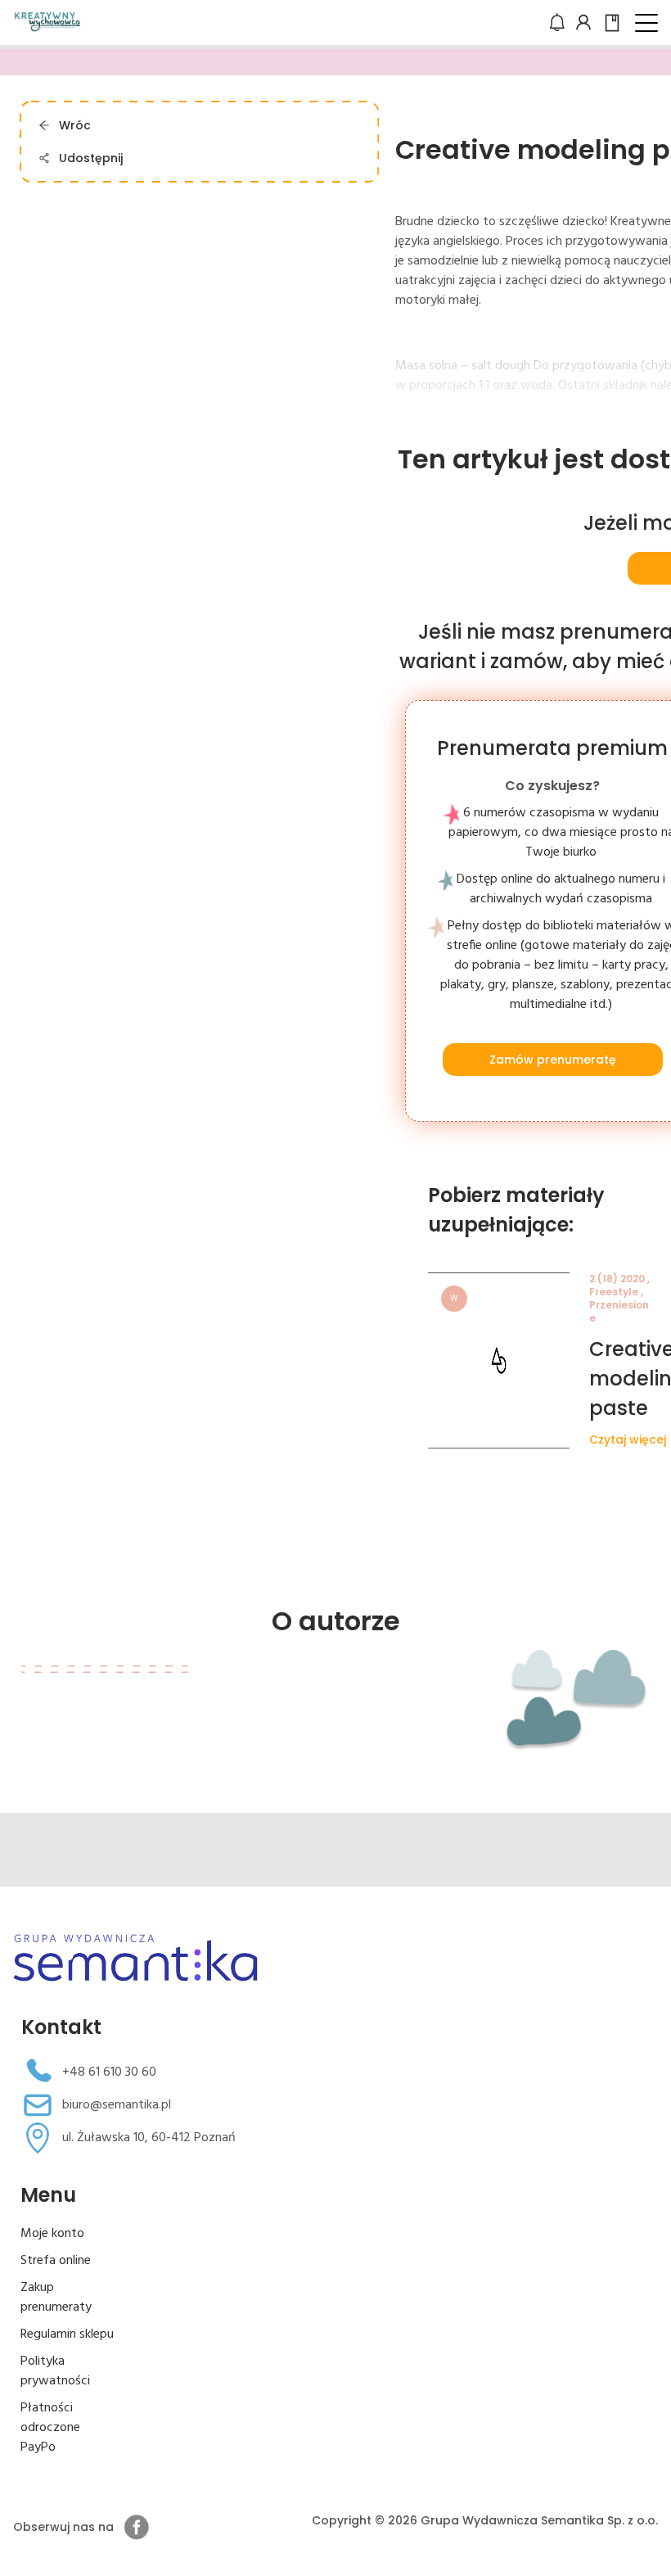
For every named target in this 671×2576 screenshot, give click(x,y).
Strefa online (56, 2261)
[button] (646, 23)
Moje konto (52, 2234)
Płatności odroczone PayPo (50, 2428)
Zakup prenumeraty (56, 2298)
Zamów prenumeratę (552, 1060)
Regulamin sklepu (67, 2334)
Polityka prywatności (55, 2371)
